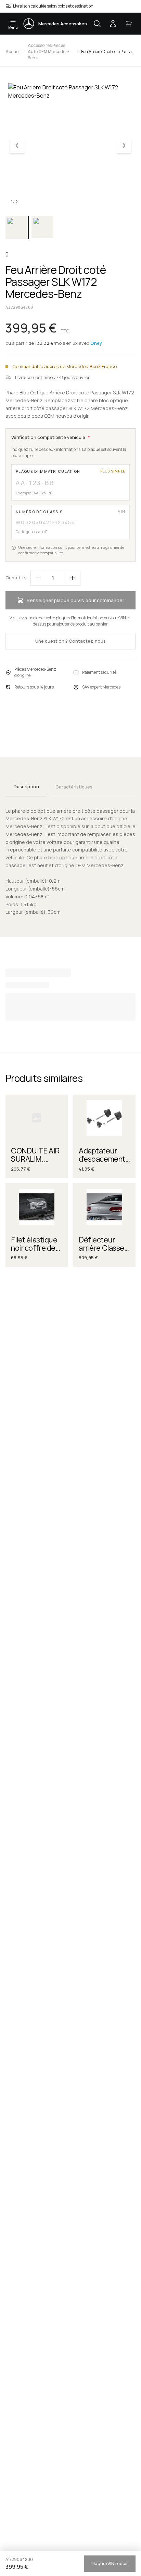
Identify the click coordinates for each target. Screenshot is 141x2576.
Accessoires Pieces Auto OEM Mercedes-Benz (48, 52)
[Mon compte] (113, 24)
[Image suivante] (124, 146)
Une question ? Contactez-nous (70, 641)
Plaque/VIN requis (110, 2563)
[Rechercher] (97, 24)
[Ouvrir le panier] (129, 24)
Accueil (13, 52)
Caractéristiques (74, 787)
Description (26, 786)
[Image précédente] (17, 146)
